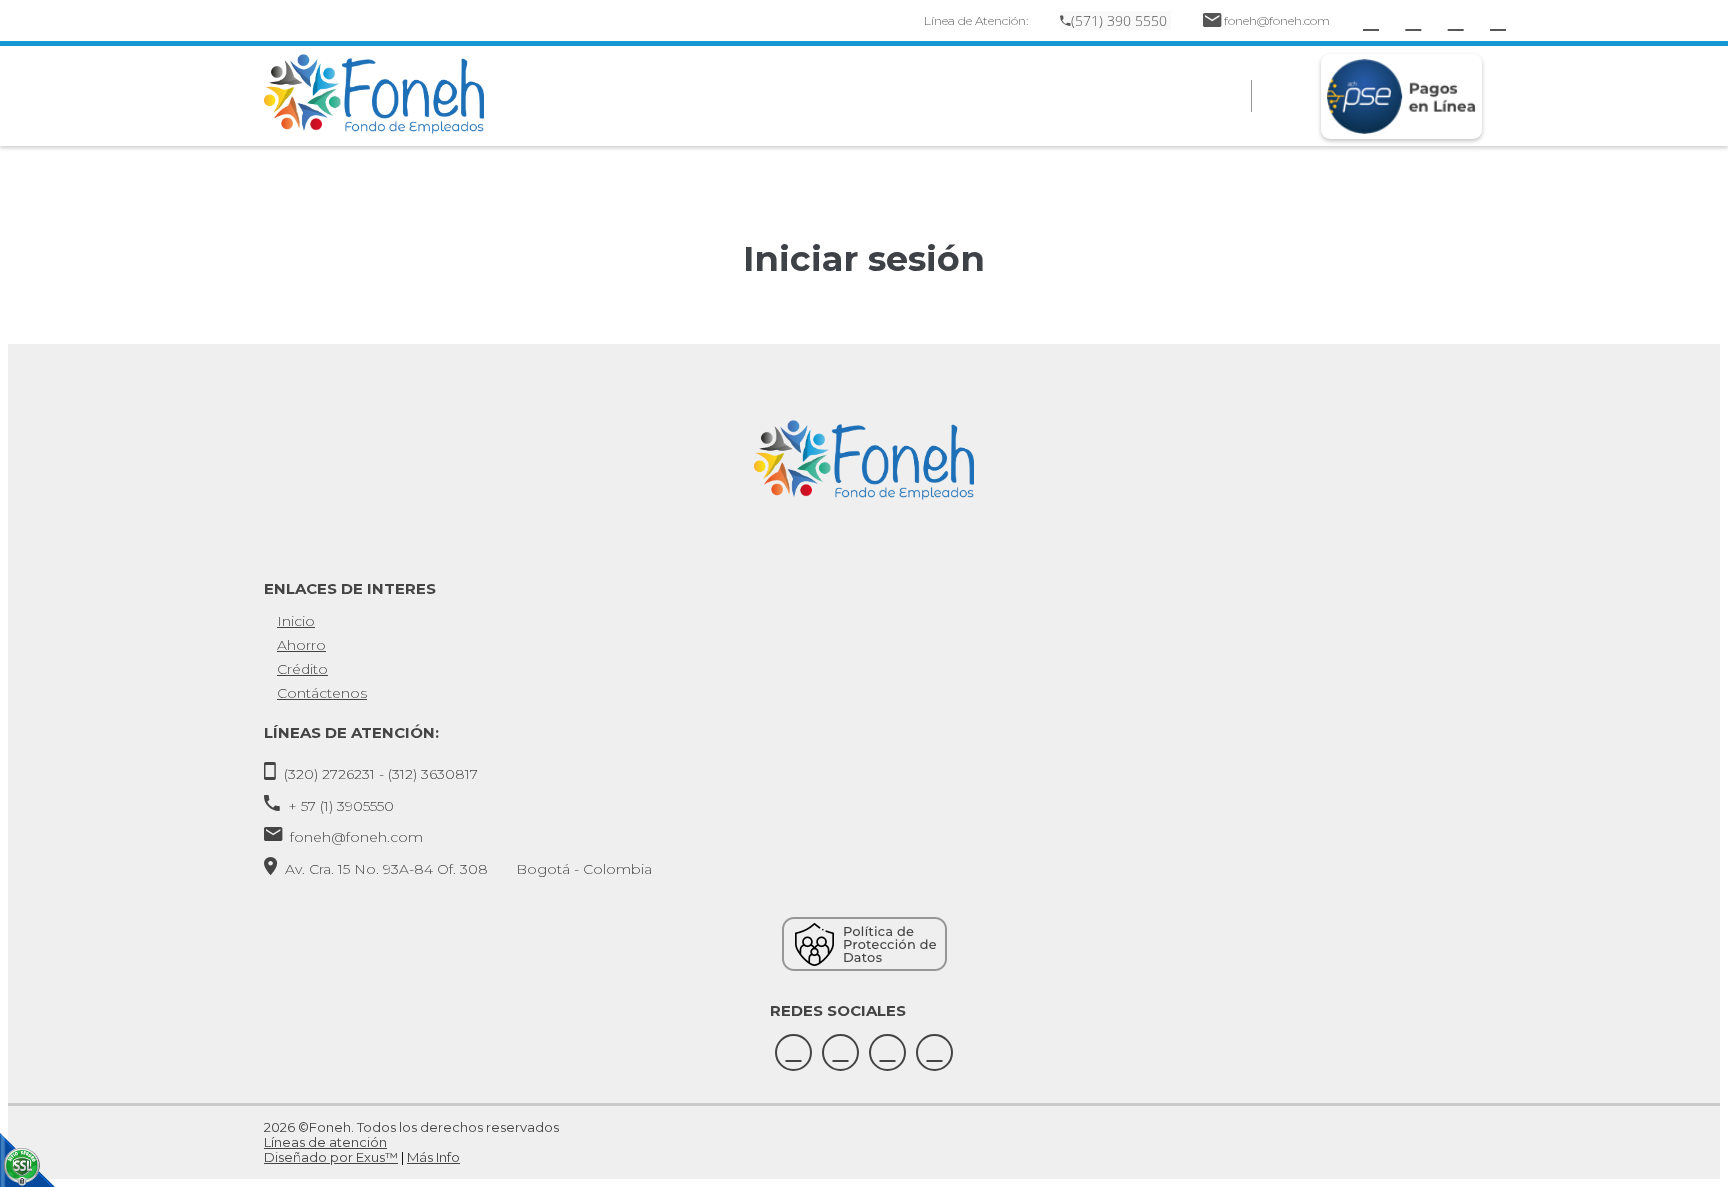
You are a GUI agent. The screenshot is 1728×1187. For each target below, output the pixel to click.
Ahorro (301, 645)
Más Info (433, 1157)
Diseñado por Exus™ (331, 1157)
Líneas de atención (325, 1142)
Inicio (296, 621)
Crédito (302, 669)
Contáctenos (322, 693)
